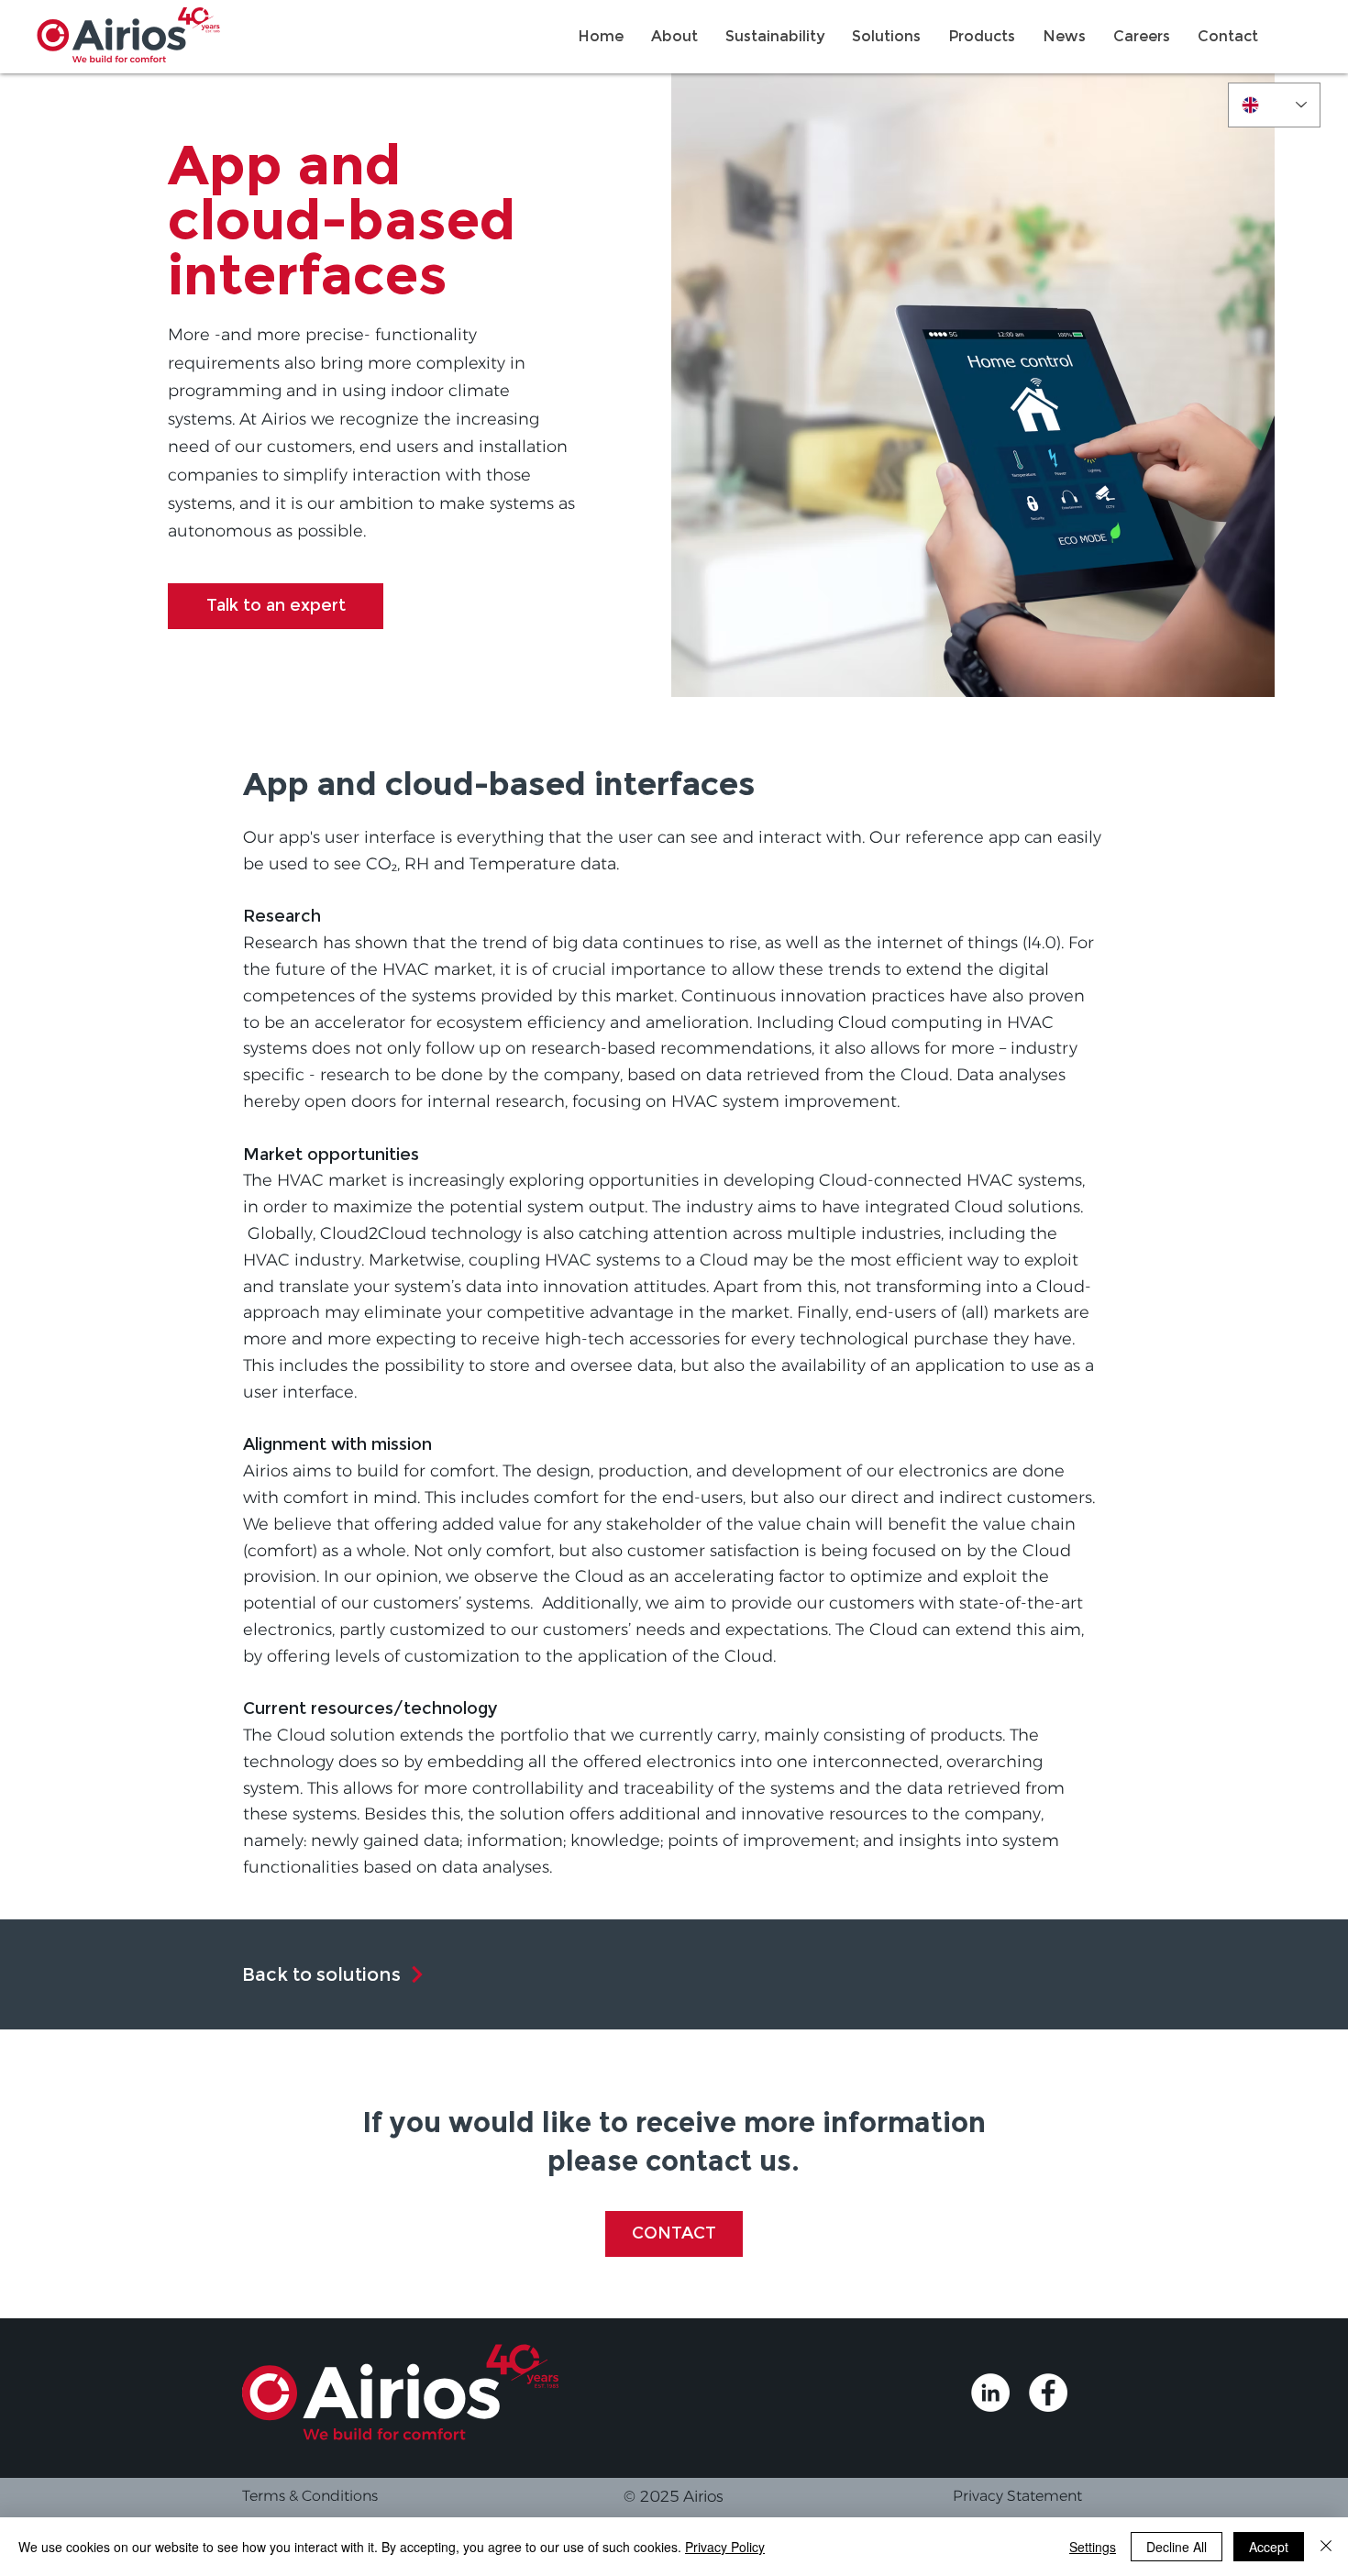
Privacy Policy (725, 2547)
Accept (1269, 2547)
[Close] (1326, 2547)
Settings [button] (1093, 2547)
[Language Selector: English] (1274, 105)
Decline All (1177, 2547)
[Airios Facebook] (1048, 2393)
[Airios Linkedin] (990, 2393)
